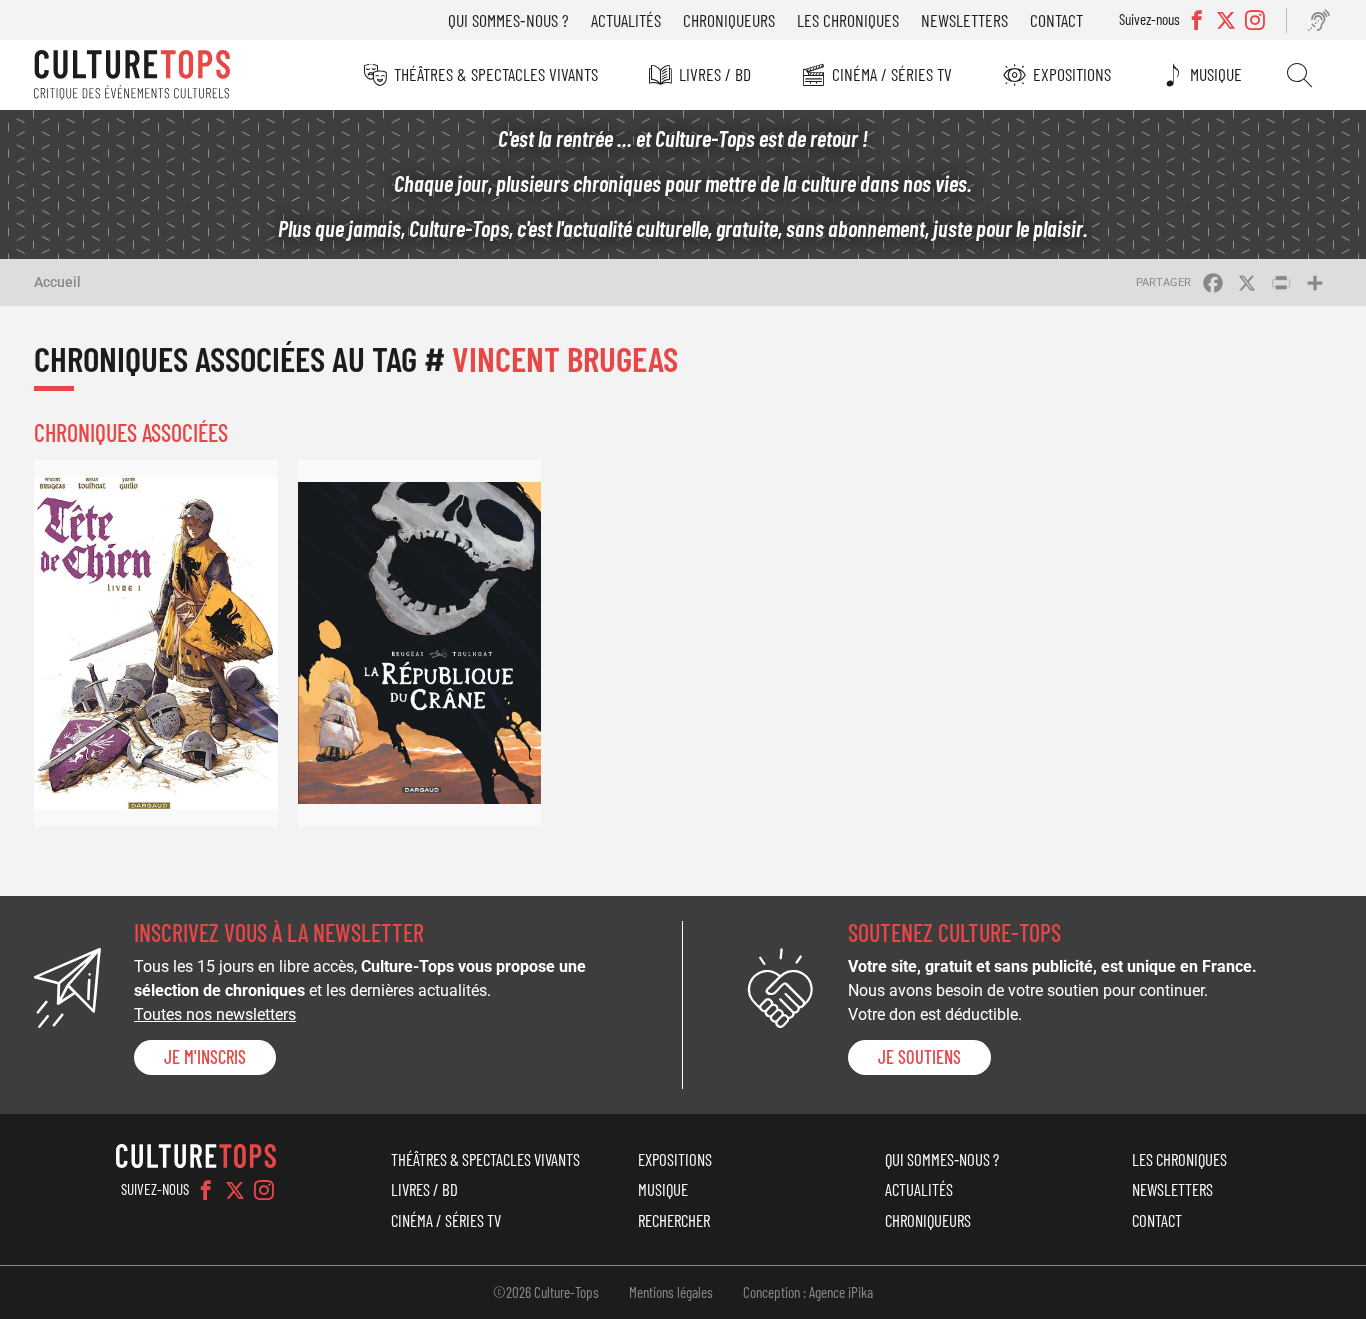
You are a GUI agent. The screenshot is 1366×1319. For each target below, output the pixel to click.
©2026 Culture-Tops (546, 1292)
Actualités (626, 20)
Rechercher (1299, 75)
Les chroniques (848, 20)
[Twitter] (235, 1190)
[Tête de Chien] (156, 642)
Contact (1056, 20)
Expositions (1072, 74)
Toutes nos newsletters (215, 1014)
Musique (1216, 74)
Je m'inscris (205, 1057)
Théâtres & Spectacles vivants (496, 74)
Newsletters (964, 20)
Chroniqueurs (729, 20)
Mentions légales (671, 1292)
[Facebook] (206, 1190)
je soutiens (919, 1057)
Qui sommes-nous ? (508, 20)
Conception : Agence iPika (808, 1292)
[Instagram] (264, 1190)
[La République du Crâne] (420, 642)
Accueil (57, 282)
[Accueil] (132, 75)
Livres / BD (715, 74)
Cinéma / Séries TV (892, 74)
